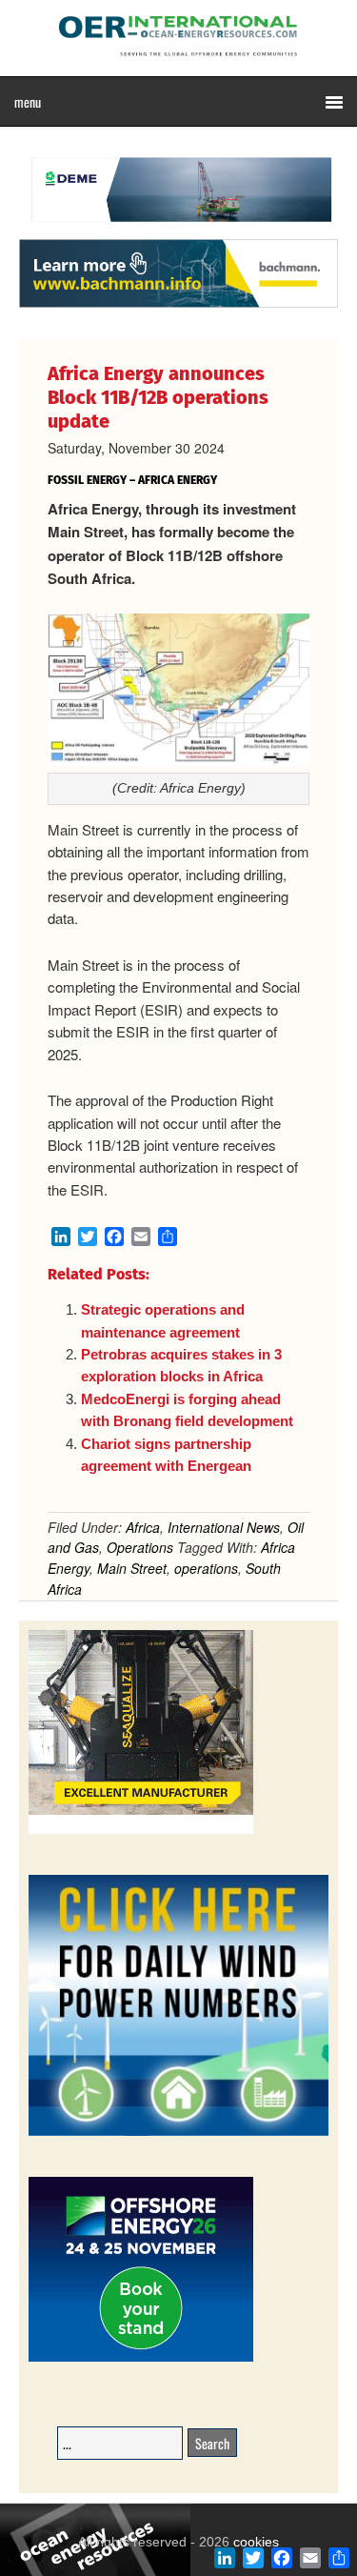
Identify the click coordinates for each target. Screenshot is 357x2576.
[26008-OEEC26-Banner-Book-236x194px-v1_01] (141, 2358)
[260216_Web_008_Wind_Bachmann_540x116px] (178, 305)
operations (206, 1568)
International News (224, 1527)
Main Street (132, 1568)
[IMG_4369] (178, 230)
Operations (140, 1547)
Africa (143, 1527)
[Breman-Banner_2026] (141, 1831)
